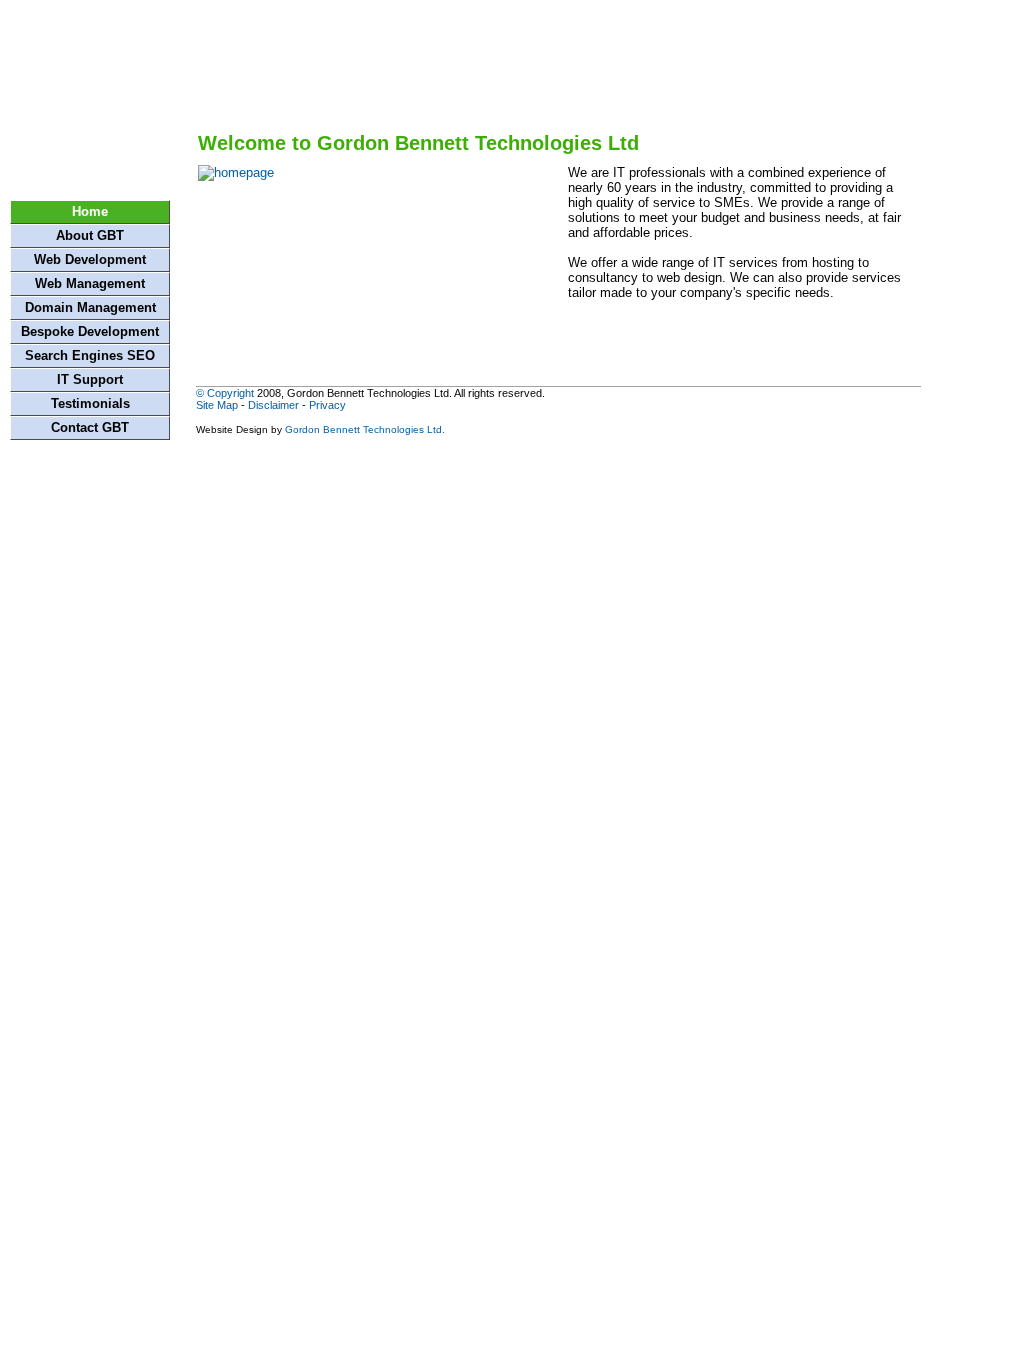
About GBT (90, 235)
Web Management (90, 283)
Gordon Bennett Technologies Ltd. (365, 429)
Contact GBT (90, 427)
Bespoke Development (90, 331)
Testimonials (90, 403)
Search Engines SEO (90, 355)
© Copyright (225, 393)
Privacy (327, 405)
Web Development (90, 259)
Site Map (217, 405)
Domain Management (90, 307)
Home (90, 211)
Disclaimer (273, 405)
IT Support (90, 379)
